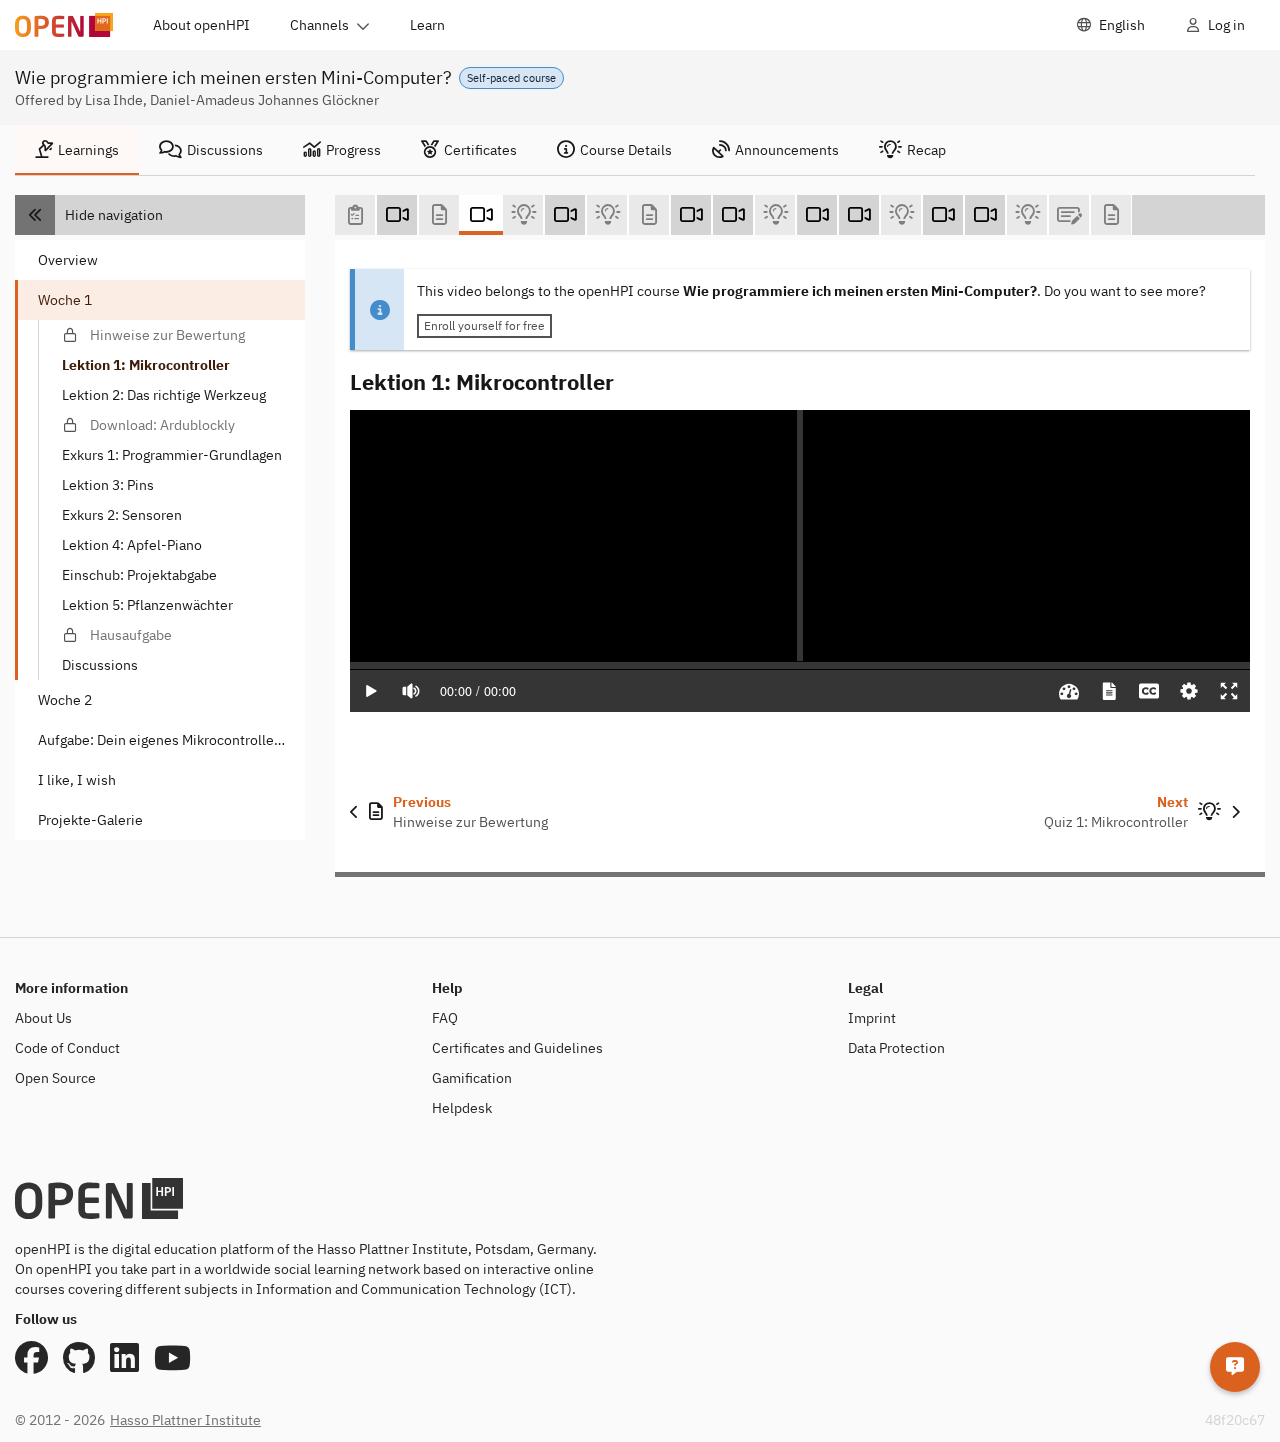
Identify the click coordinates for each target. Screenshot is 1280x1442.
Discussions (225, 150)
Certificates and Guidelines (517, 1048)
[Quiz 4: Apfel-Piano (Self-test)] (901, 215)
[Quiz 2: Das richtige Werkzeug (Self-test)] (607, 215)
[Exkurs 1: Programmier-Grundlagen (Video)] (691, 215)
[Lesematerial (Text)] (1111, 215)
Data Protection (896, 1048)
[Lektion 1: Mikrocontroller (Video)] (481, 215)
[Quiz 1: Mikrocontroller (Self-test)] (523, 215)
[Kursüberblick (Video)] (397, 215)
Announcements (787, 150)
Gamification (472, 1078)
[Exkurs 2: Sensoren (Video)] (817, 215)
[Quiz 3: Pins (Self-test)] (775, 215)
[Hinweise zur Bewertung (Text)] (439, 215)
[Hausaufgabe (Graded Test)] (1069, 215)
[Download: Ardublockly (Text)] (649, 215)
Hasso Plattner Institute (185, 1420)
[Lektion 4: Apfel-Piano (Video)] (859, 215)
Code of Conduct (67, 1048)
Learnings (88, 150)
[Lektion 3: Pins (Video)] (733, 215)
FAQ (445, 1018)
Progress (353, 150)
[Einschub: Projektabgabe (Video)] (943, 215)
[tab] (77, 150)
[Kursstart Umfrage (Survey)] (355, 215)
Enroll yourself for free (484, 325)
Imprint (872, 1018)
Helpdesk (462, 1108)
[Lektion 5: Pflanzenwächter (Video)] (985, 215)
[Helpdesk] (1235, 1367)
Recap (926, 150)
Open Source (55, 1078)
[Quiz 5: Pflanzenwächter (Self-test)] (1027, 215)
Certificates (480, 150)
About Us (43, 1018)
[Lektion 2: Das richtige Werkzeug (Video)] (565, 215)
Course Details (626, 150)
